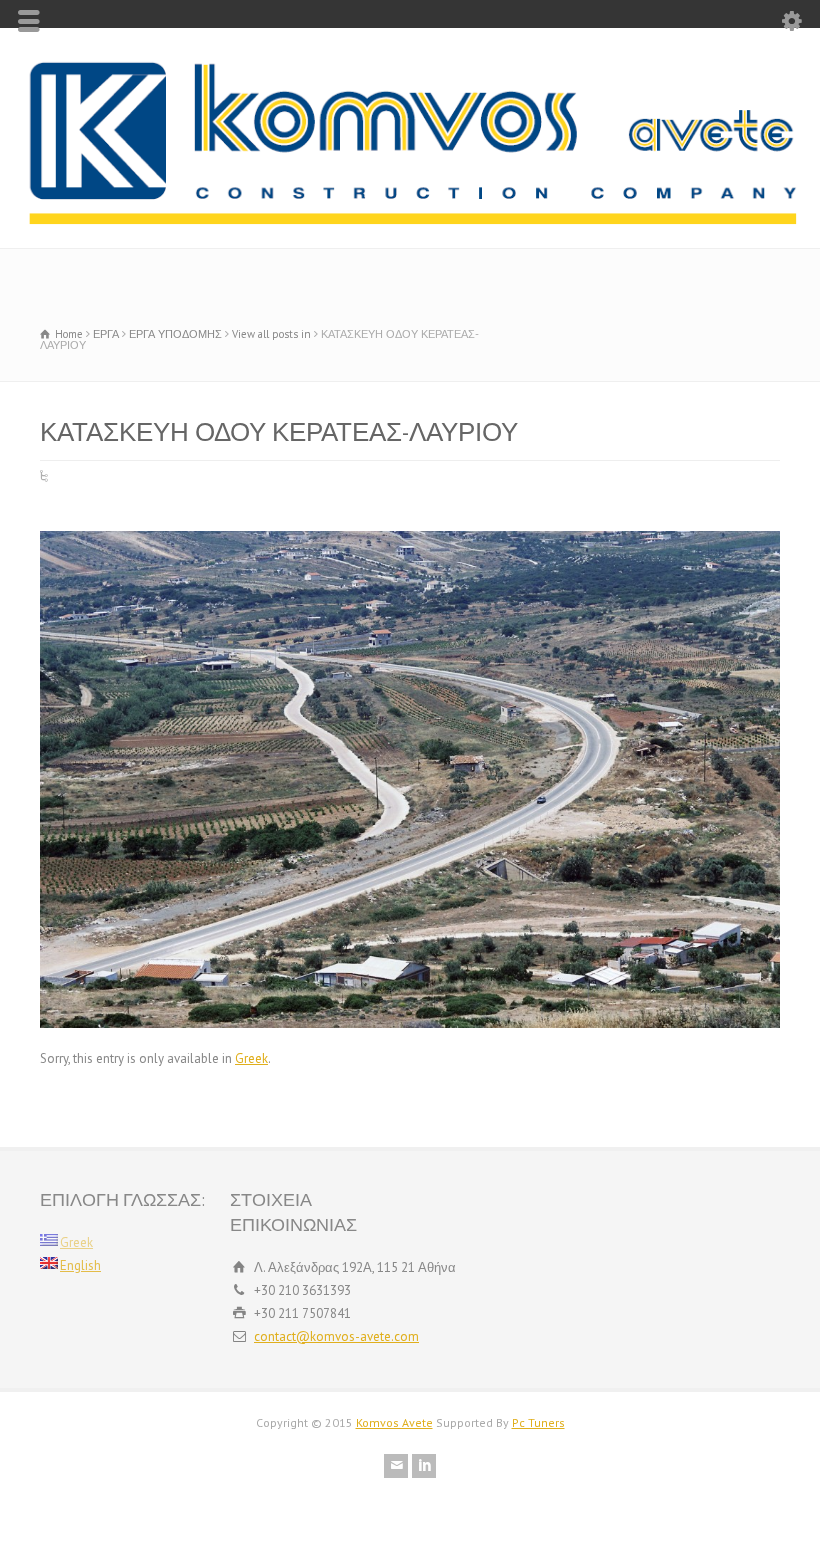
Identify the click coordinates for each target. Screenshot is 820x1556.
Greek (251, 1058)
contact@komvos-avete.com (336, 1336)
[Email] (396, 1466)
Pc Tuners (538, 1422)
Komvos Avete (394, 1422)
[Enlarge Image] (410, 531)
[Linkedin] (424, 1466)
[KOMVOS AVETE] (410, 220)
